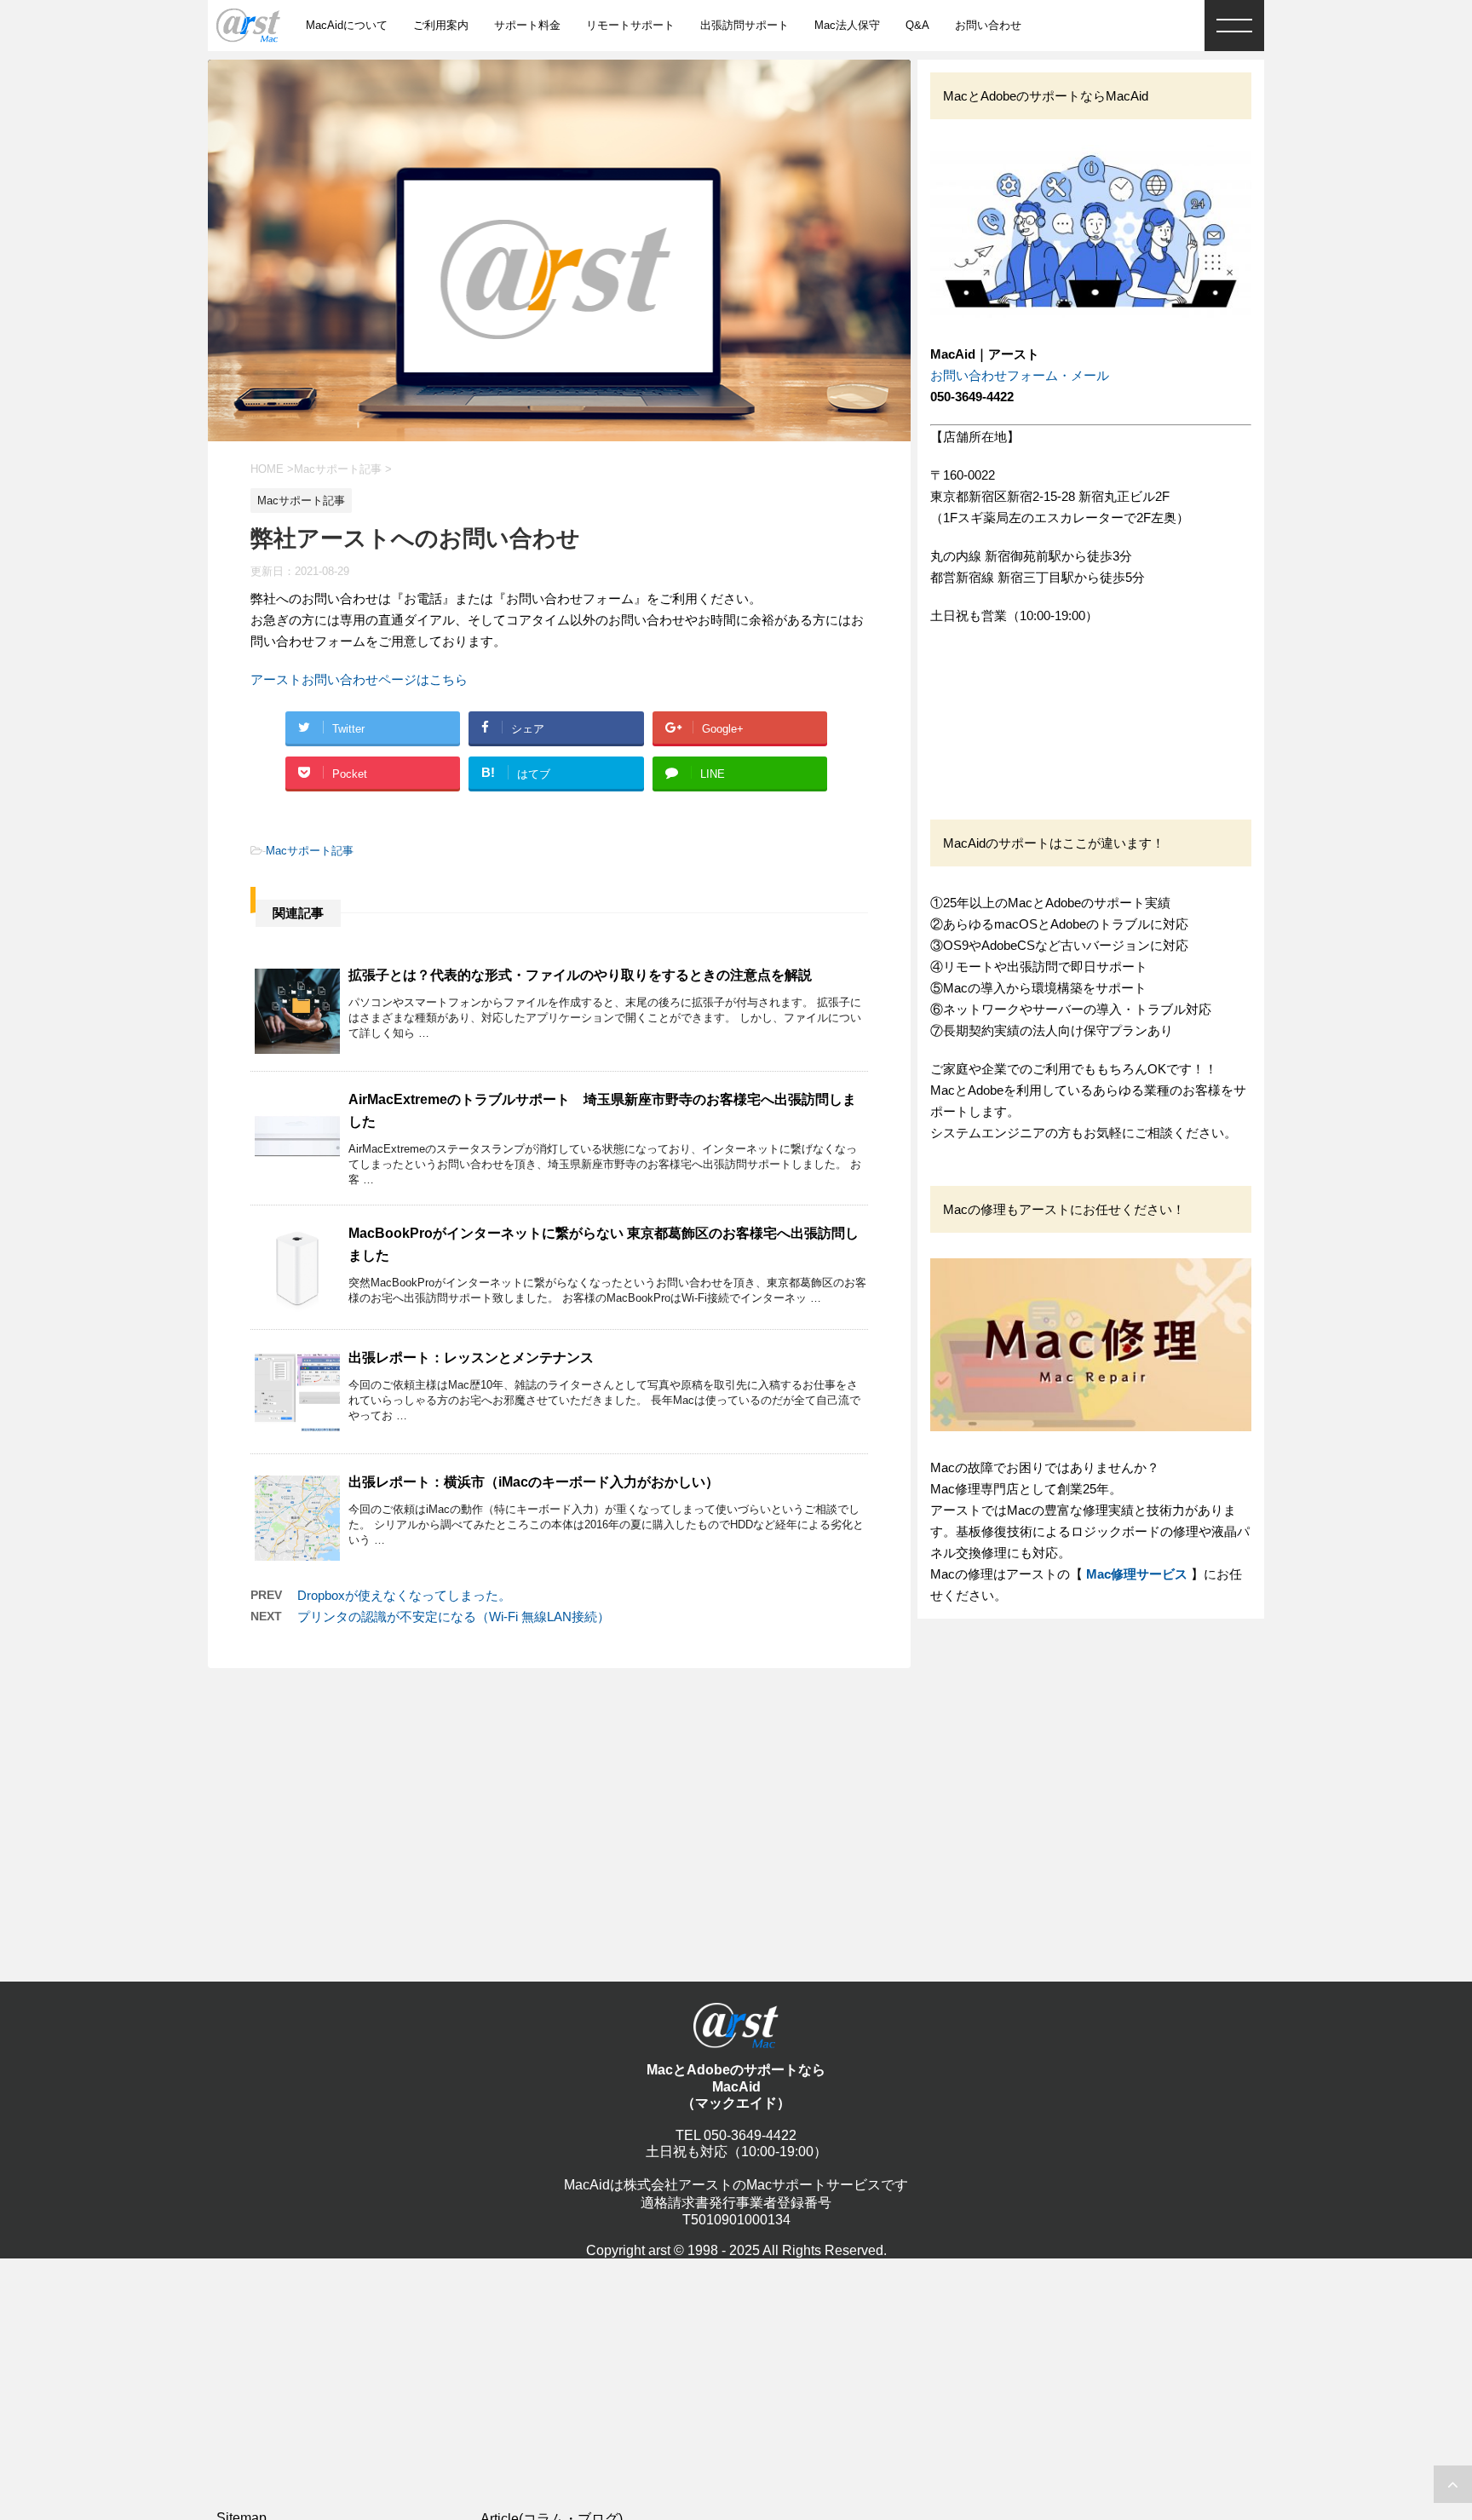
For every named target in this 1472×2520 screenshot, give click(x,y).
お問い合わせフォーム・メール (1020, 375)
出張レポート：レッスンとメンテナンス (471, 1358)
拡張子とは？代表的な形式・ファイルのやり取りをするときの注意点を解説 (580, 975)
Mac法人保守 (847, 25)
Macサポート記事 (310, 851)
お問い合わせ (988, 25)
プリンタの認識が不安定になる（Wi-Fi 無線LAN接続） (454, 1617)
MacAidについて (347, 25)
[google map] (1058, 707)
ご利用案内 (441, 25)
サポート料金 (527, 25)
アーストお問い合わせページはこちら (359, 679)
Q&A (917, 25)
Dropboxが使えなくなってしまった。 (404, 1595)
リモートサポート (630, 25)
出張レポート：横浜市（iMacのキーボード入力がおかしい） (534, 1482)
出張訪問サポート (745, 25)
